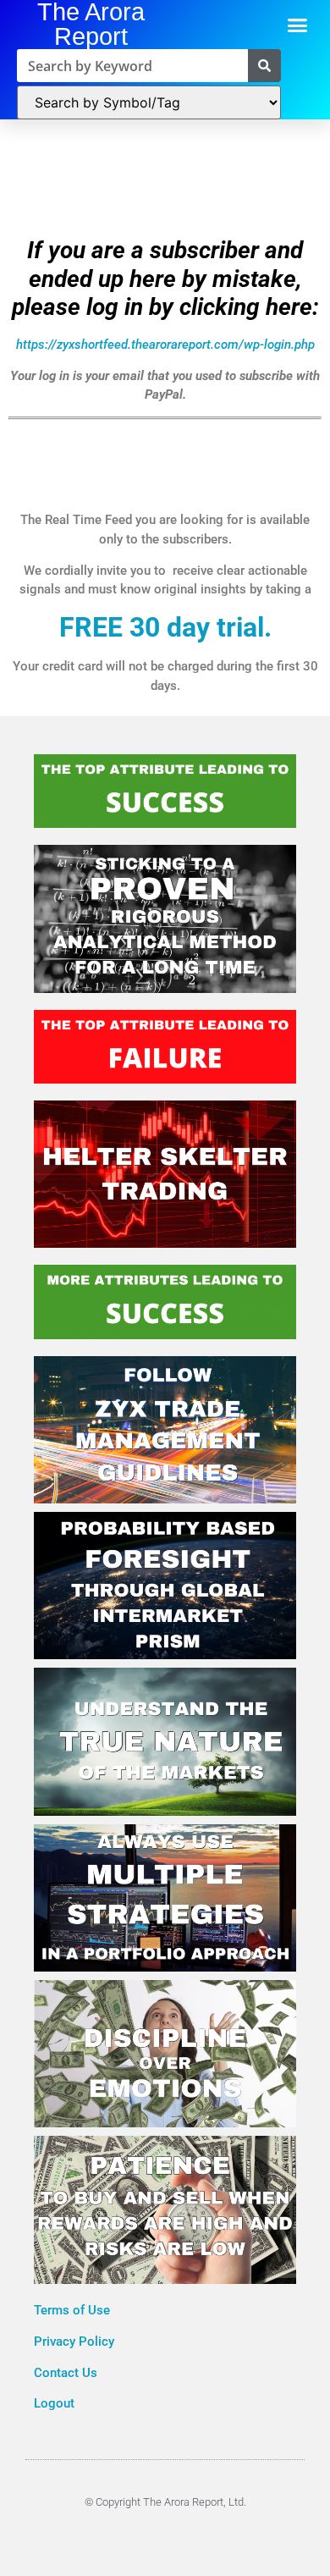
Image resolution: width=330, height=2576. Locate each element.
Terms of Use (74, 2310)
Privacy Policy (76, 2342)
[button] (298, 25)
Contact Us (66, 2373)
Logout (54, 2403)
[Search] (264, 66)
